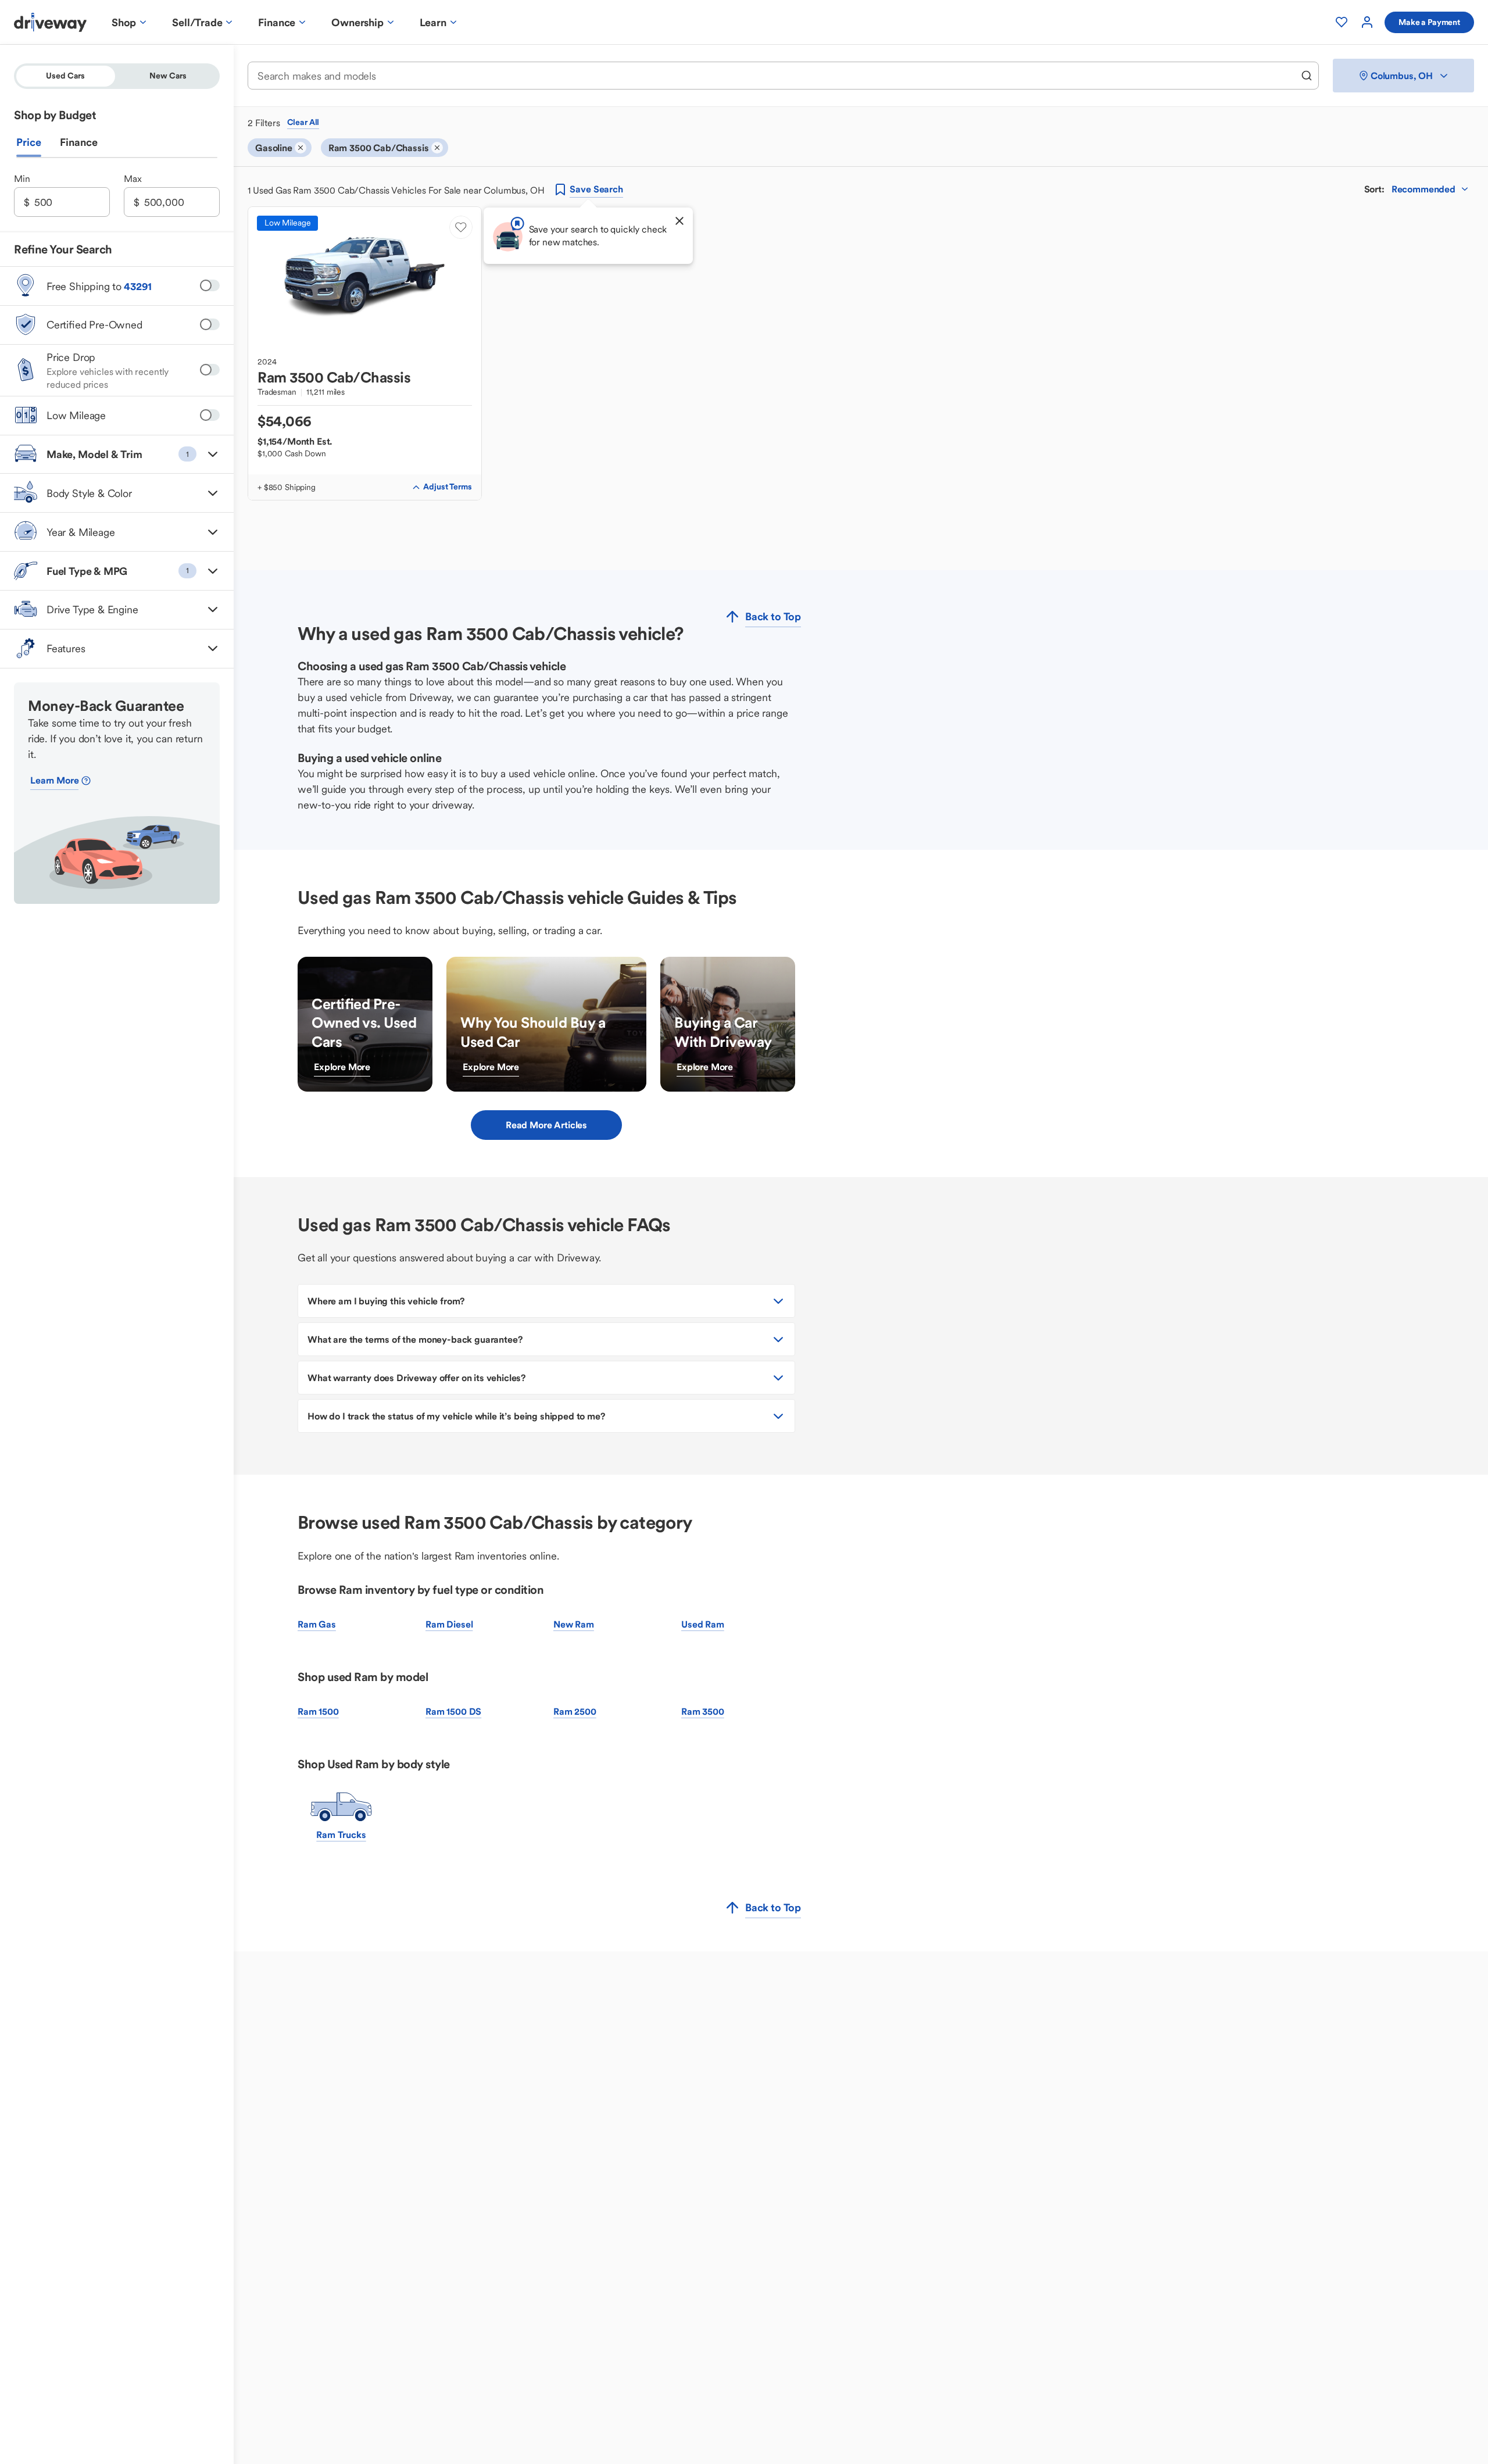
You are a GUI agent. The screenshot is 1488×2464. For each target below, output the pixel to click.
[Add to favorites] (461, 227)
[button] (117, 454)
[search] (1307, 76)
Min (22, 178)
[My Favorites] (1342, 22)
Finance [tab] (79, 142)
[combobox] (775, 76)
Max (133, 178)
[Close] (679, 221)
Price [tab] (29, 142)
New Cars (168, 76)
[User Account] (1367, 22)
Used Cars (65, 76)
